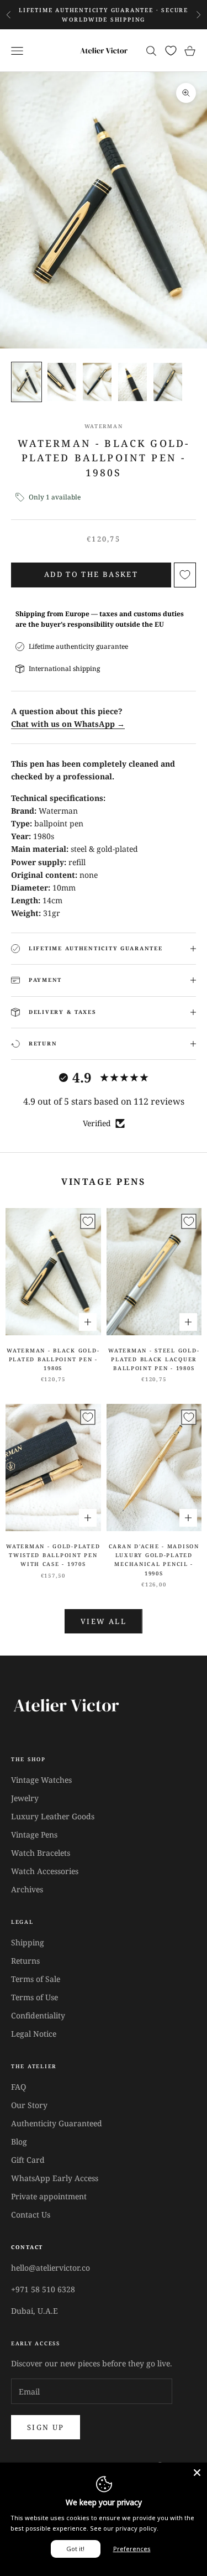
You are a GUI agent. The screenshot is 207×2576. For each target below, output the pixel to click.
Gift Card (28, 2160)
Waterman (104, 426)
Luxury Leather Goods (53, 1816)
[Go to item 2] (62, 382)
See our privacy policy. (124, 2528)
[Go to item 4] (132, 382)
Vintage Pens (34, 1835)
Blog (19, 2142)
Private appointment (49, 2196)
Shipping (28, 1942)
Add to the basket (91, 574)
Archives (27, 1889)
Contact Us (31, 2215)
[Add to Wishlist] (185, 575)
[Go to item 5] (168, 382)
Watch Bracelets (41, 1853)
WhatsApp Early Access (55, 2178)
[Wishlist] (171, 51)
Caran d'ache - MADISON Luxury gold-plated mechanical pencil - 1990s (154, 1560)
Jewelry (25, 1798)
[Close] (197, 2473)
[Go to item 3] (97, 382)
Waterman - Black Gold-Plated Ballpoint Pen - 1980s (53, 1360)
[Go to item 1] (26, 382)
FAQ (18, 2087)
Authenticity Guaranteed (57, 2123)
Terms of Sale (36, 1979)
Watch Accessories (45, 1871)
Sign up (46, 2427)
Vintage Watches (41, 1780)
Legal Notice (34, 2034)
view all (104, 1621)
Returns (25, 1961)
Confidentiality (38, 2015)
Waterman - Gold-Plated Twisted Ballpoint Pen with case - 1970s (53, 1555)
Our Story (29, 2105)
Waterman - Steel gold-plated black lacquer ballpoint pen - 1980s (154, 1360)
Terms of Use (34, 1997)
